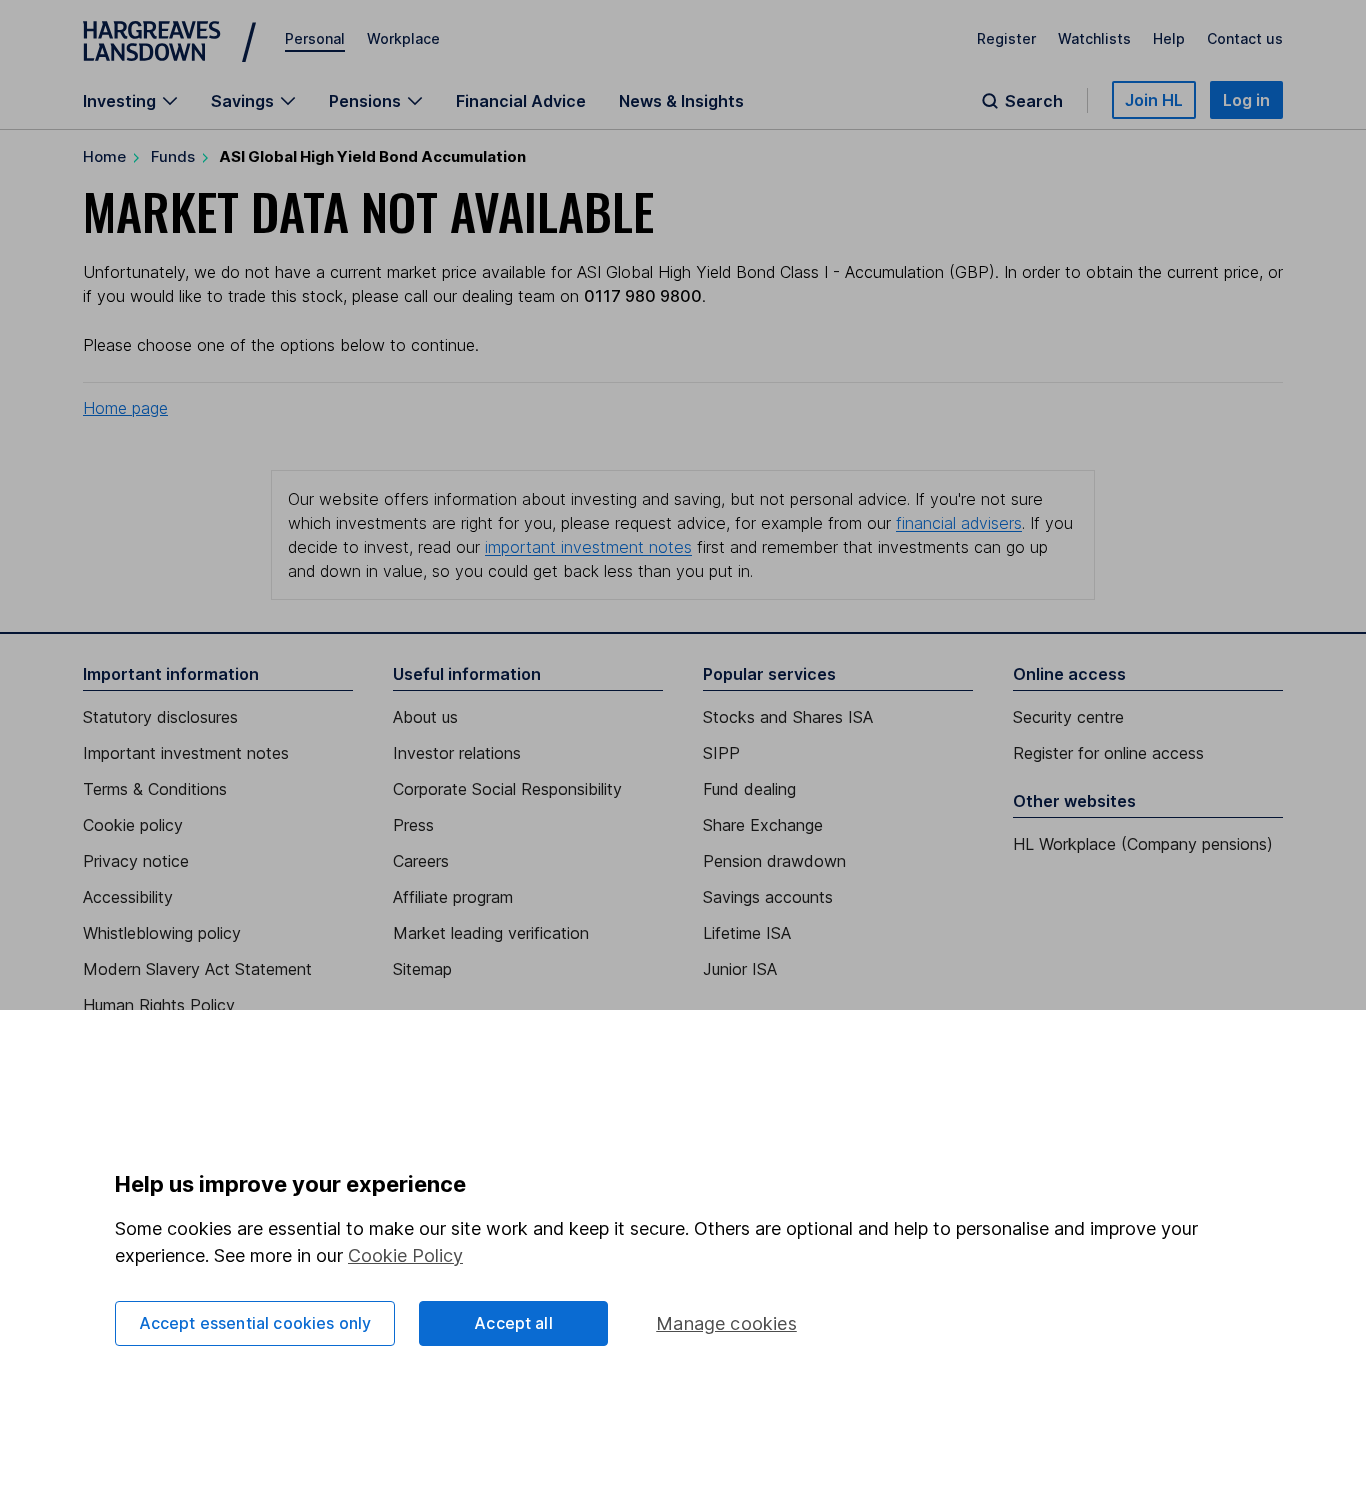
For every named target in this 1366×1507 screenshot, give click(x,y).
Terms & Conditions (155, 789)
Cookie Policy (405, 1255)
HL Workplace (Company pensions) (1143, 844)
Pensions (365, 101)
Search (1034, 101)
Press (413, 825)
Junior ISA (740, 969)
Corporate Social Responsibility (507, 789)
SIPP (721, 753)
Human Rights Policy (159, 1005)
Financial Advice (521, 101)
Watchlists (1094, 38)
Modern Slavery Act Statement (197, 969)
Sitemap (422, 969)
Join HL (1154, 100)
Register (1006, 38)
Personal (315, 38)
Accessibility (128, 897)
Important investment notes (186, 753)
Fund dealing (749, 789)
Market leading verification (491, 933)
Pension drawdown (774, 861)
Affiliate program (453, 897)
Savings (242, 101)
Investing (119, 101)
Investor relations (457, 753)
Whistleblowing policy (162, 933)
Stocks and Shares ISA (788, 717)
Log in (1246, 100)
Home (104, 156)
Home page (125, 408)
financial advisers (959, 523)
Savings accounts (768, 897)
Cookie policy (133, 825)
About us (425, 717)
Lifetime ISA (747, 933)
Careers (421, 861)
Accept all (513, 1323)
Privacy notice (136, 861)
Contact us (1245, 38)
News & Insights (681, 101)
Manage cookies (726, 1323)
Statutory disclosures (160, 717)
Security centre (1068, 717)
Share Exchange (763, 825)
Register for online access (1108, 753)
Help (1169, 38)
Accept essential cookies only (255, 1323)
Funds (173, 156)
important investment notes (588, 547)
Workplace (403, 38)
